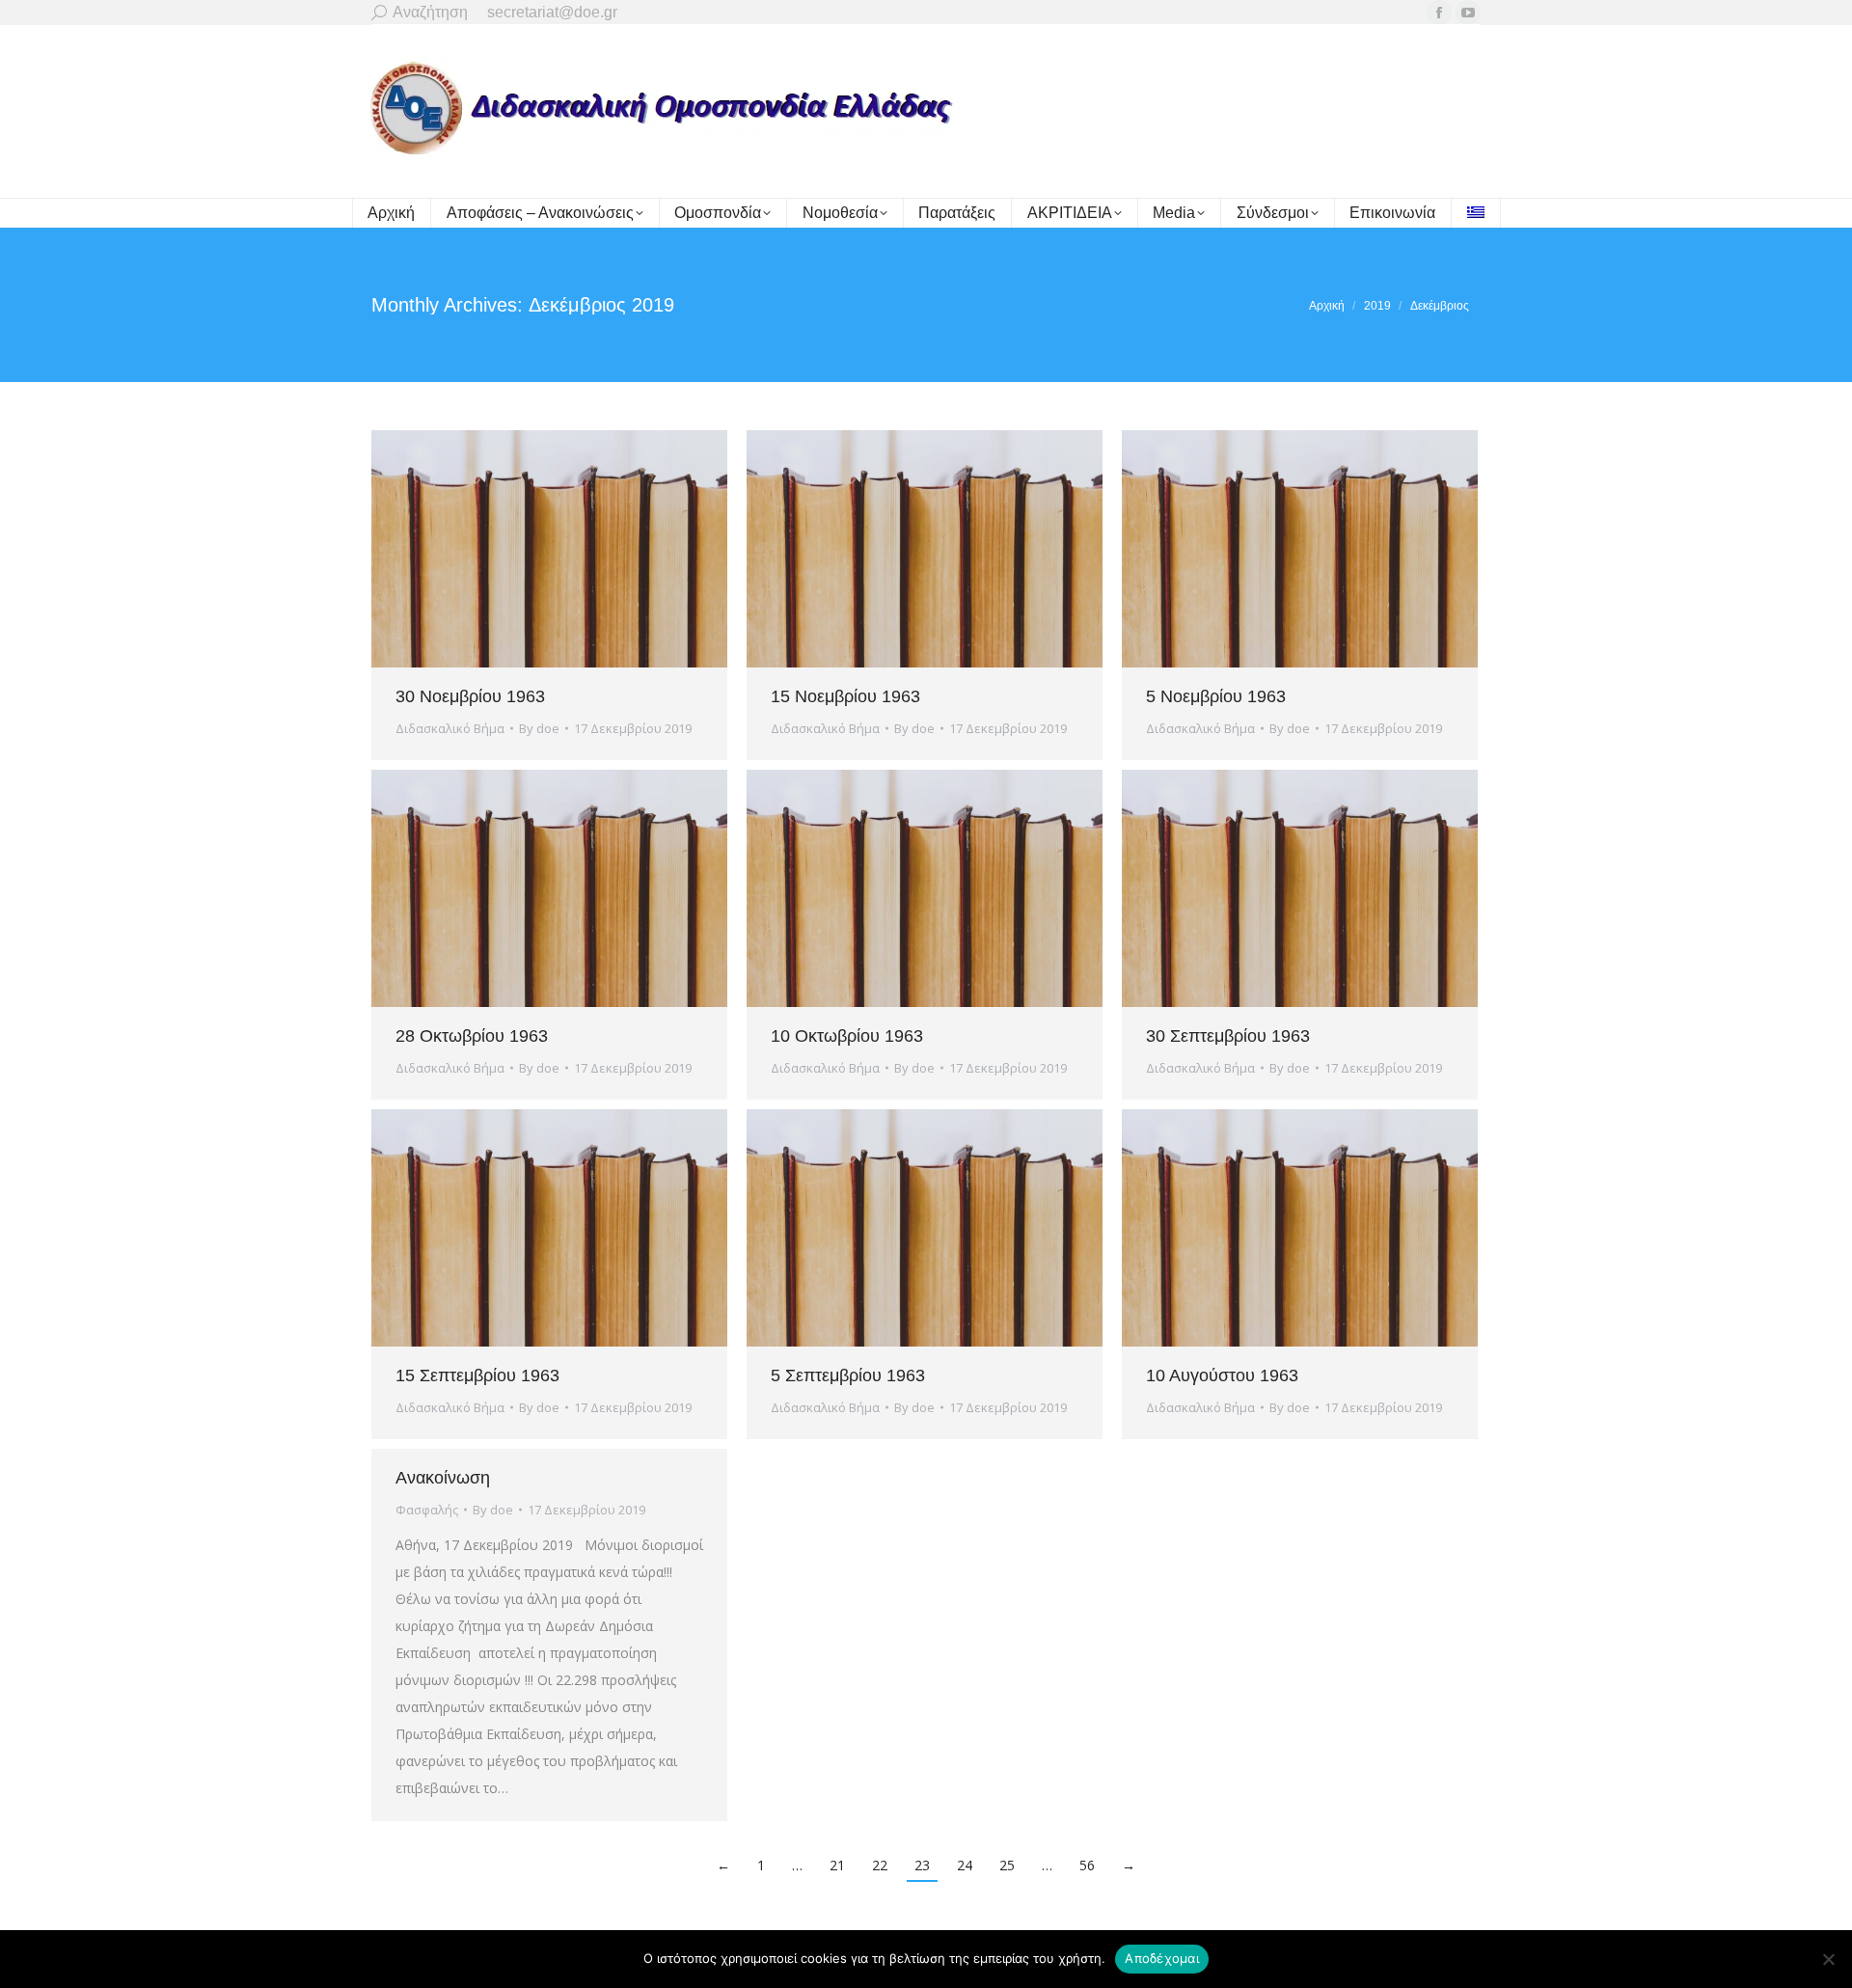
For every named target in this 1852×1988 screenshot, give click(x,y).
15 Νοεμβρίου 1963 (845, 696)
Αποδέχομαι (1162, 1958)
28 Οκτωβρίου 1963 (472, 1036)
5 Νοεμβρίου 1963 (1216, 696)
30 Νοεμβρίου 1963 (470, 696)
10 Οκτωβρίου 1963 (847, 1036)
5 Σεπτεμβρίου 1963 (848, 1375)
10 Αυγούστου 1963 (1222, 1375)
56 (1087, 1865)
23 (922, 1865)
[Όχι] (1828, 1959)
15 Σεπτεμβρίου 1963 (477, 1375)
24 (965, 1865)
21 (837, 1865)
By (539, 728)
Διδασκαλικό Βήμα (450, 728)
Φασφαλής (427, 1510)
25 (1007, 1865)
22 (880, 1865)
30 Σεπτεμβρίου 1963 (1228, 1036)
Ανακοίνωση (443, 1478)
